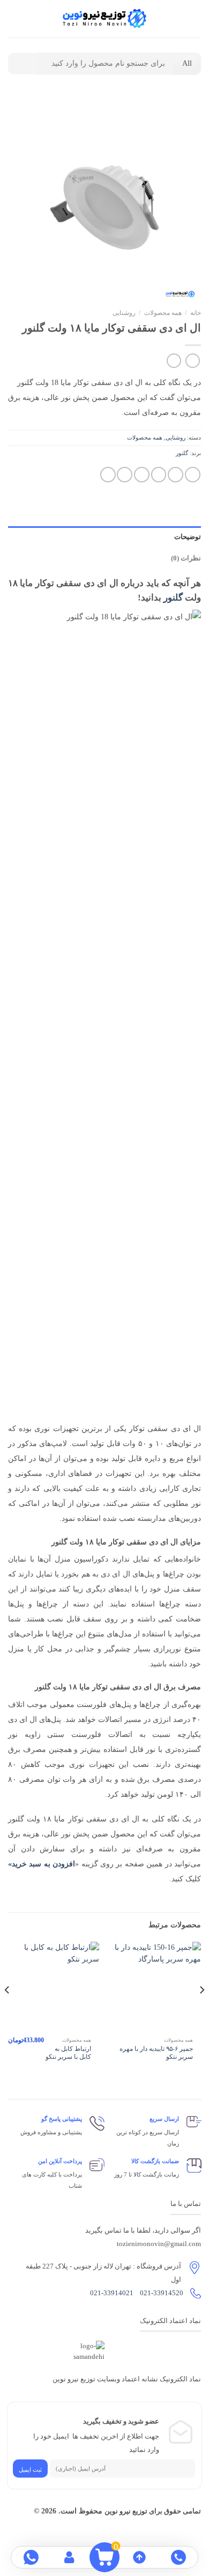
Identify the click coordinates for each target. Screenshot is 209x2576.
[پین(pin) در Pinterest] (125, 475)
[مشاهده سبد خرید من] (104, 2557)
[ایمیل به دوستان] (142, 475)
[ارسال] (23, 64)
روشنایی (124, 313)
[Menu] (195, 19)
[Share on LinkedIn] (108, 475)
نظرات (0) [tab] (186, 558)
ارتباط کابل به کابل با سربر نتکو (68, 2053)
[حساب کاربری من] (32, 19)
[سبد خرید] (13, 19)
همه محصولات (163, 313)
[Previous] (201, 2011)
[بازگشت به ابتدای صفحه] (139, 2557)
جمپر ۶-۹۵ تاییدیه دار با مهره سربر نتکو (156, 2053)
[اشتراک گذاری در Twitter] (159, 475)
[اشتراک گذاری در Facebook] (176, 475)
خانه (196, 313)
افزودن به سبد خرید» (42, 1864)
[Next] (8, 2011)
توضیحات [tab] (188, 537)
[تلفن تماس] (178, 2557)
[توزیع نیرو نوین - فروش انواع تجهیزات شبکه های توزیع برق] (104, 19)
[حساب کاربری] (70, 2557)
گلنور (182, 453)
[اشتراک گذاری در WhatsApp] (193, 475)
